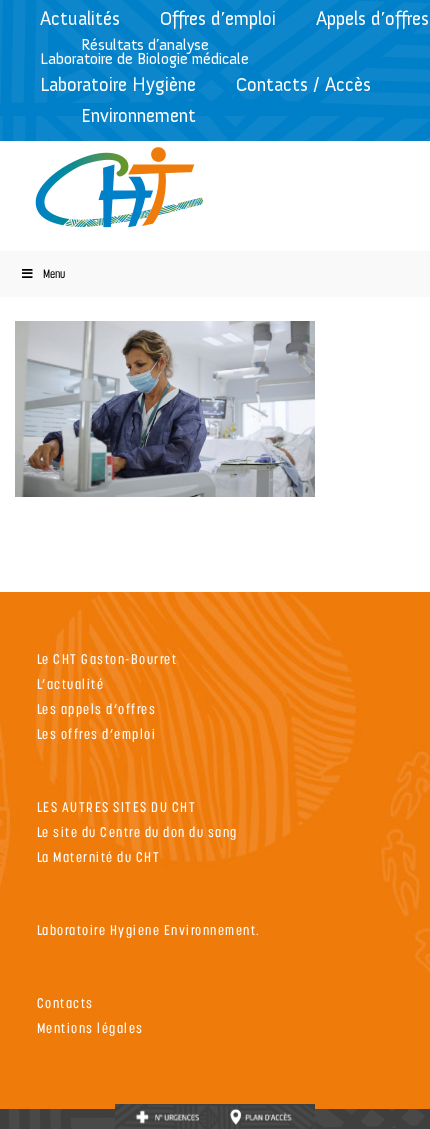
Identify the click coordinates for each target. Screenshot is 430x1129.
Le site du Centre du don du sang (137, 831)
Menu (54, 273)
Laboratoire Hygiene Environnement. (149, 929)
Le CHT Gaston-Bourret (107, 658)
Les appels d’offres (97, 708)
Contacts (65, 1002)
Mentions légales (90, 1027)
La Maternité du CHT (99, 856)
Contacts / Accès (303, 84)
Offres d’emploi (218, 18)
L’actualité (71, 683)
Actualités (80, 18)
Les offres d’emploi (97, 733)
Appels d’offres (372, 18)
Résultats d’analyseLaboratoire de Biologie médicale (144, 51)
